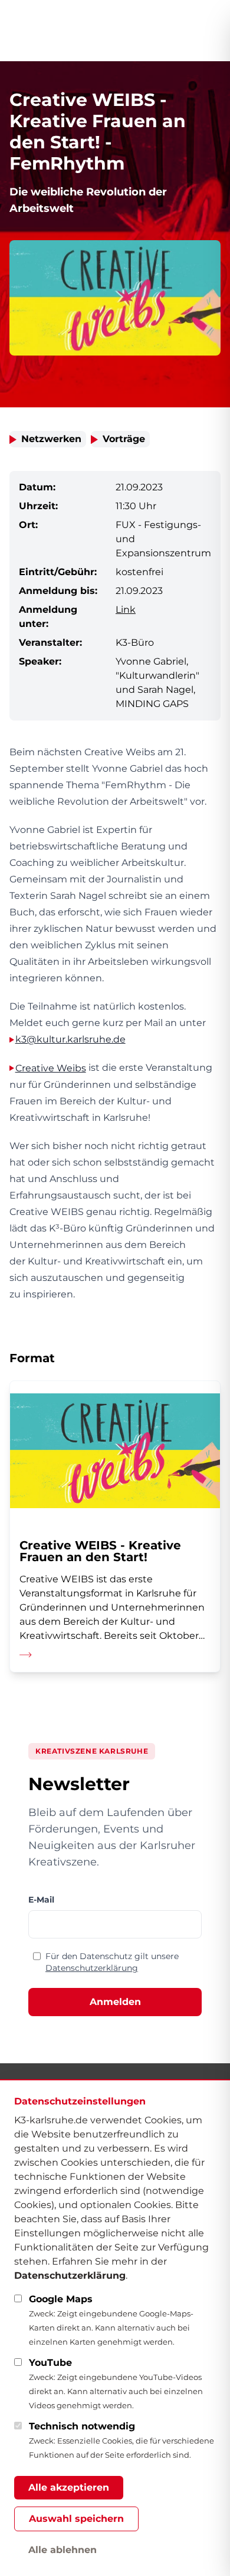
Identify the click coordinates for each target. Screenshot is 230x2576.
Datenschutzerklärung (92, 1968)
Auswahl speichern (76, 2519)
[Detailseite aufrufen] (115, 1526)
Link (126, 610)
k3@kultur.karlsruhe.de (70, 1039)
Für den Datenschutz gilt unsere (112, 1962)
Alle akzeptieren (69, 2487)
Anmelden (115, 2002)
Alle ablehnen (63, 2550)
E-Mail (41, 1900)
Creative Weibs (51, 1068)
